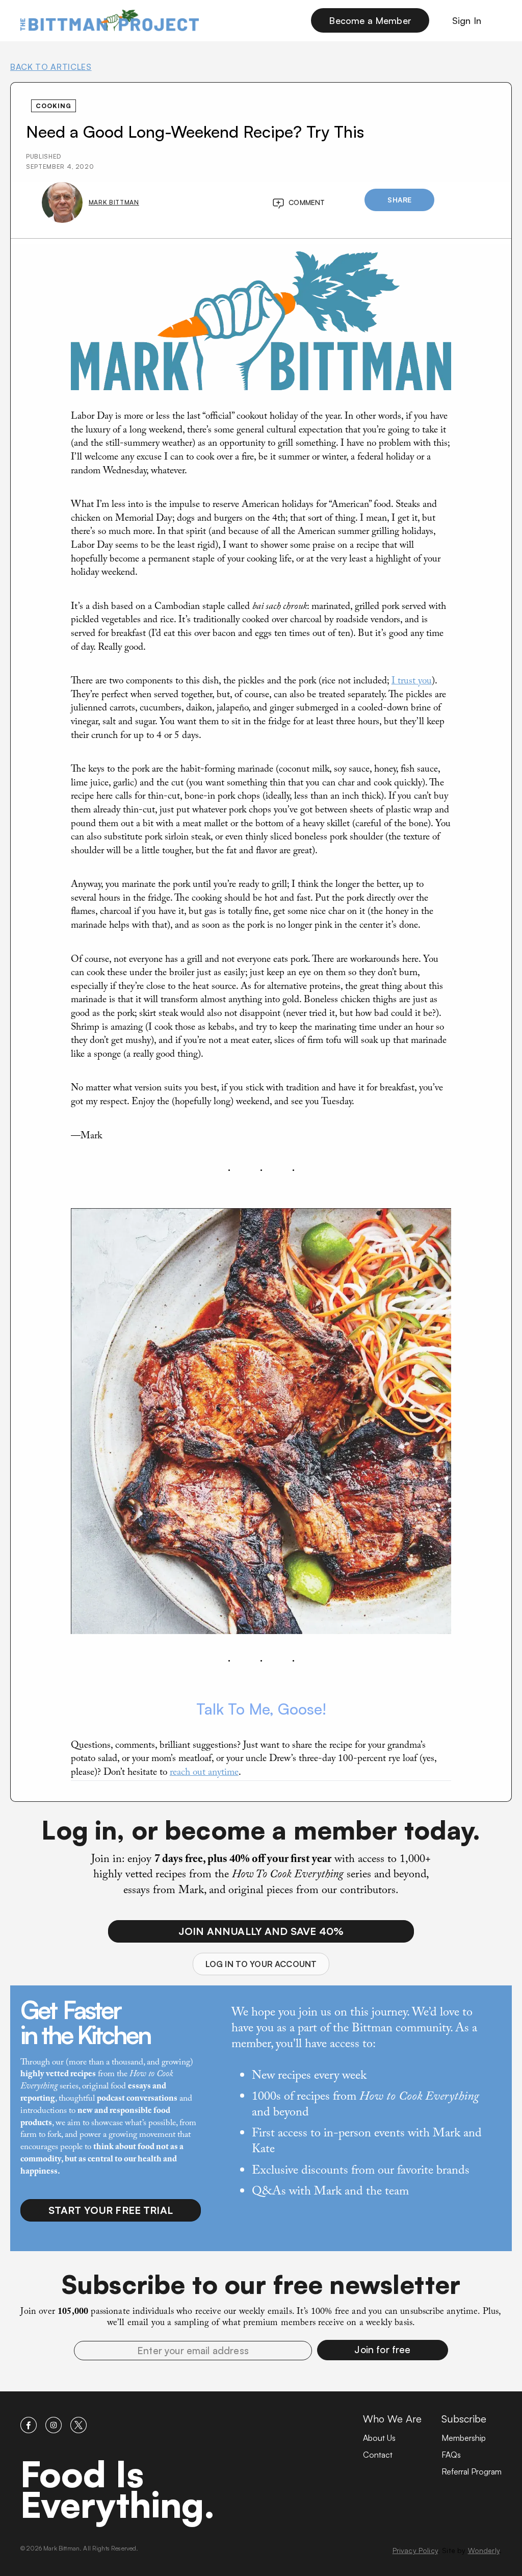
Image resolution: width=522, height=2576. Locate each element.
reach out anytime (204, 1773)
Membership (464, 2438)
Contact (378, 2455)
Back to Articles (51, 67)
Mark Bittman (114, 202)
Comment (307, 202)
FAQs (451, 2455)
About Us (379, 2438)
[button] (383, 2350)
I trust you (412, 682)
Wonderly (484, 2550)
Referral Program (472, 2471)
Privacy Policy (415, 2550)
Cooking (54, 106)
